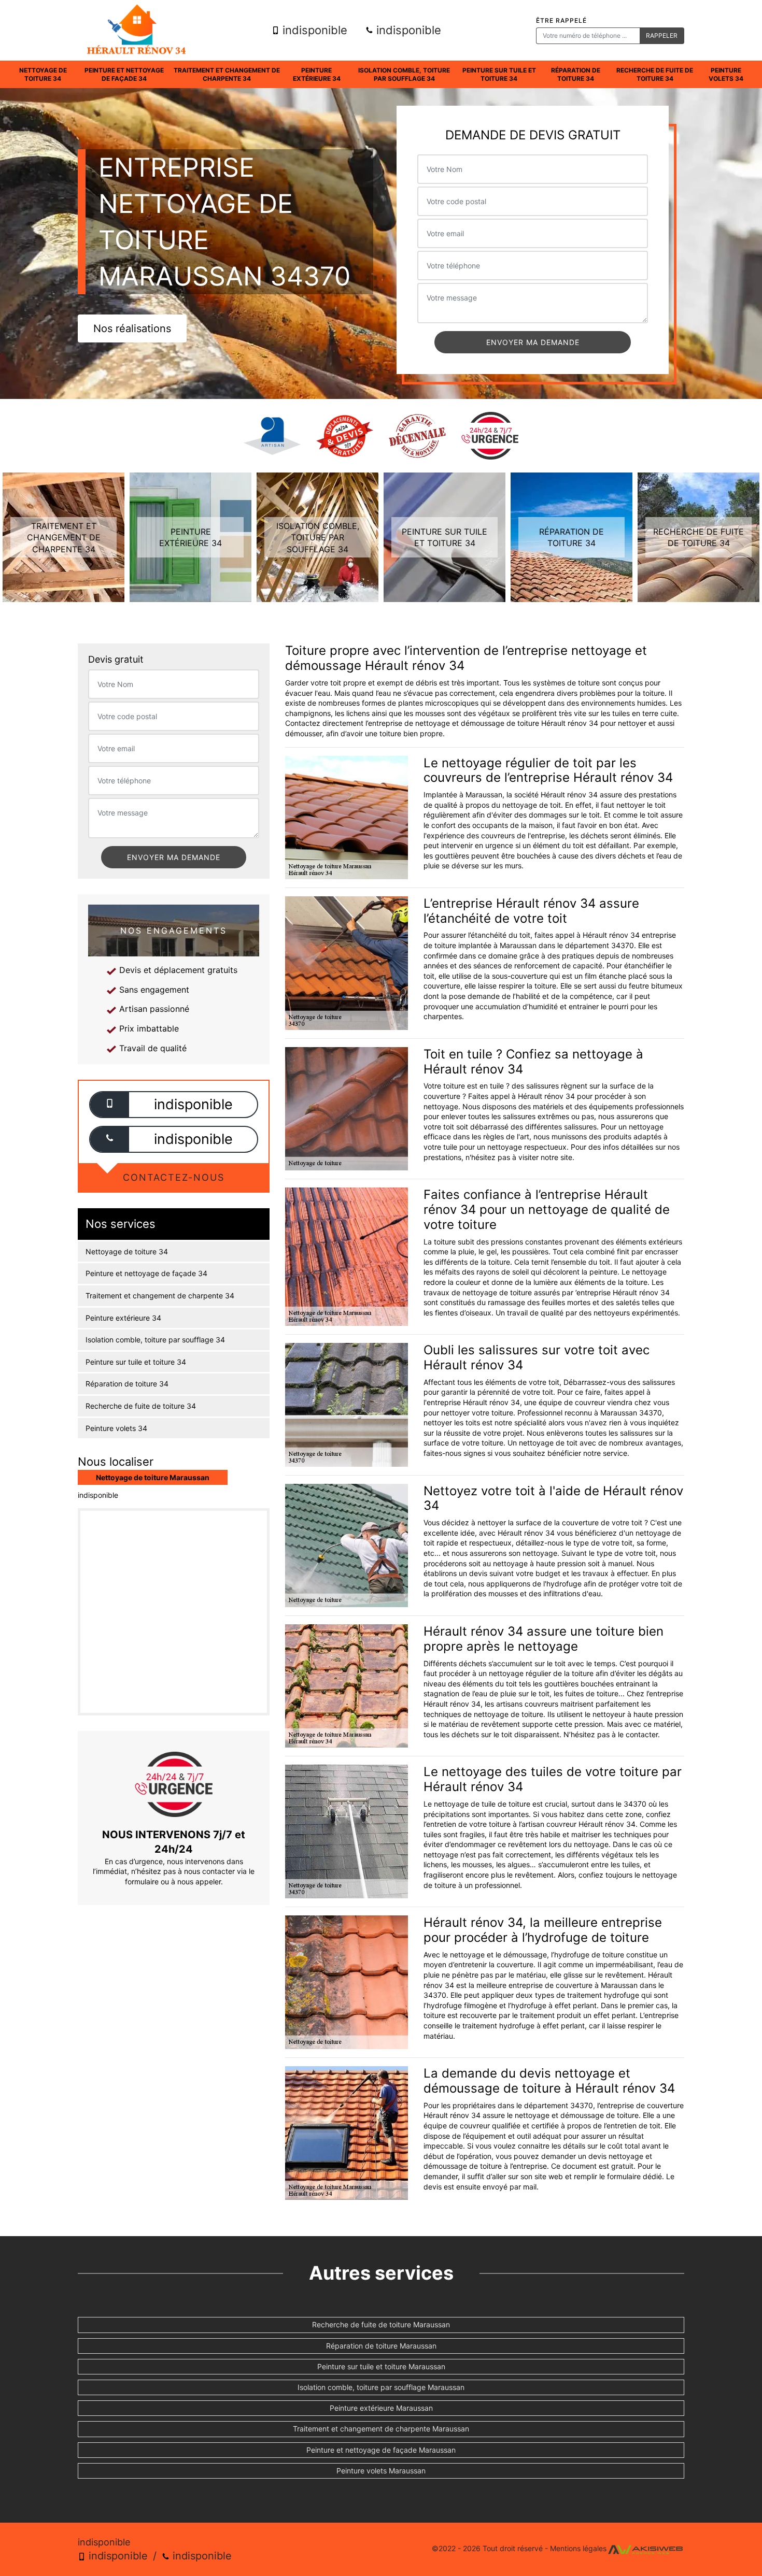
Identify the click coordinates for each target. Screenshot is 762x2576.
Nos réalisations (132, 328)
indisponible (313, 30)
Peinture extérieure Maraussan (381, 2408)
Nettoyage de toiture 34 (43, 74)
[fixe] (110, 1139)
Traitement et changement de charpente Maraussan (381, 2429)
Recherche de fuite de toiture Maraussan (381, 2324)
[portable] (110, 1104)
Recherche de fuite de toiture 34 (655, 74)
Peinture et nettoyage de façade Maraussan (381, 2450)
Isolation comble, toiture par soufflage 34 (404, 74)
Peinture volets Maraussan (381, 2471)
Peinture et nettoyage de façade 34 (124, 74)
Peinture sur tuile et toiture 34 (499, 74)
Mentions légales (578, 2548)
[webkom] (645, 2548)
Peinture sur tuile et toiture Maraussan (381, 2366)
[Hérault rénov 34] (136, 30)
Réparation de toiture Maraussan (381, 2346)
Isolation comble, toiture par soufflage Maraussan (381, 2387)
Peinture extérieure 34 (317, 74)
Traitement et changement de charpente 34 (227, 74)
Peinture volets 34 (726, 74)
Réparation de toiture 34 (576, 74)
